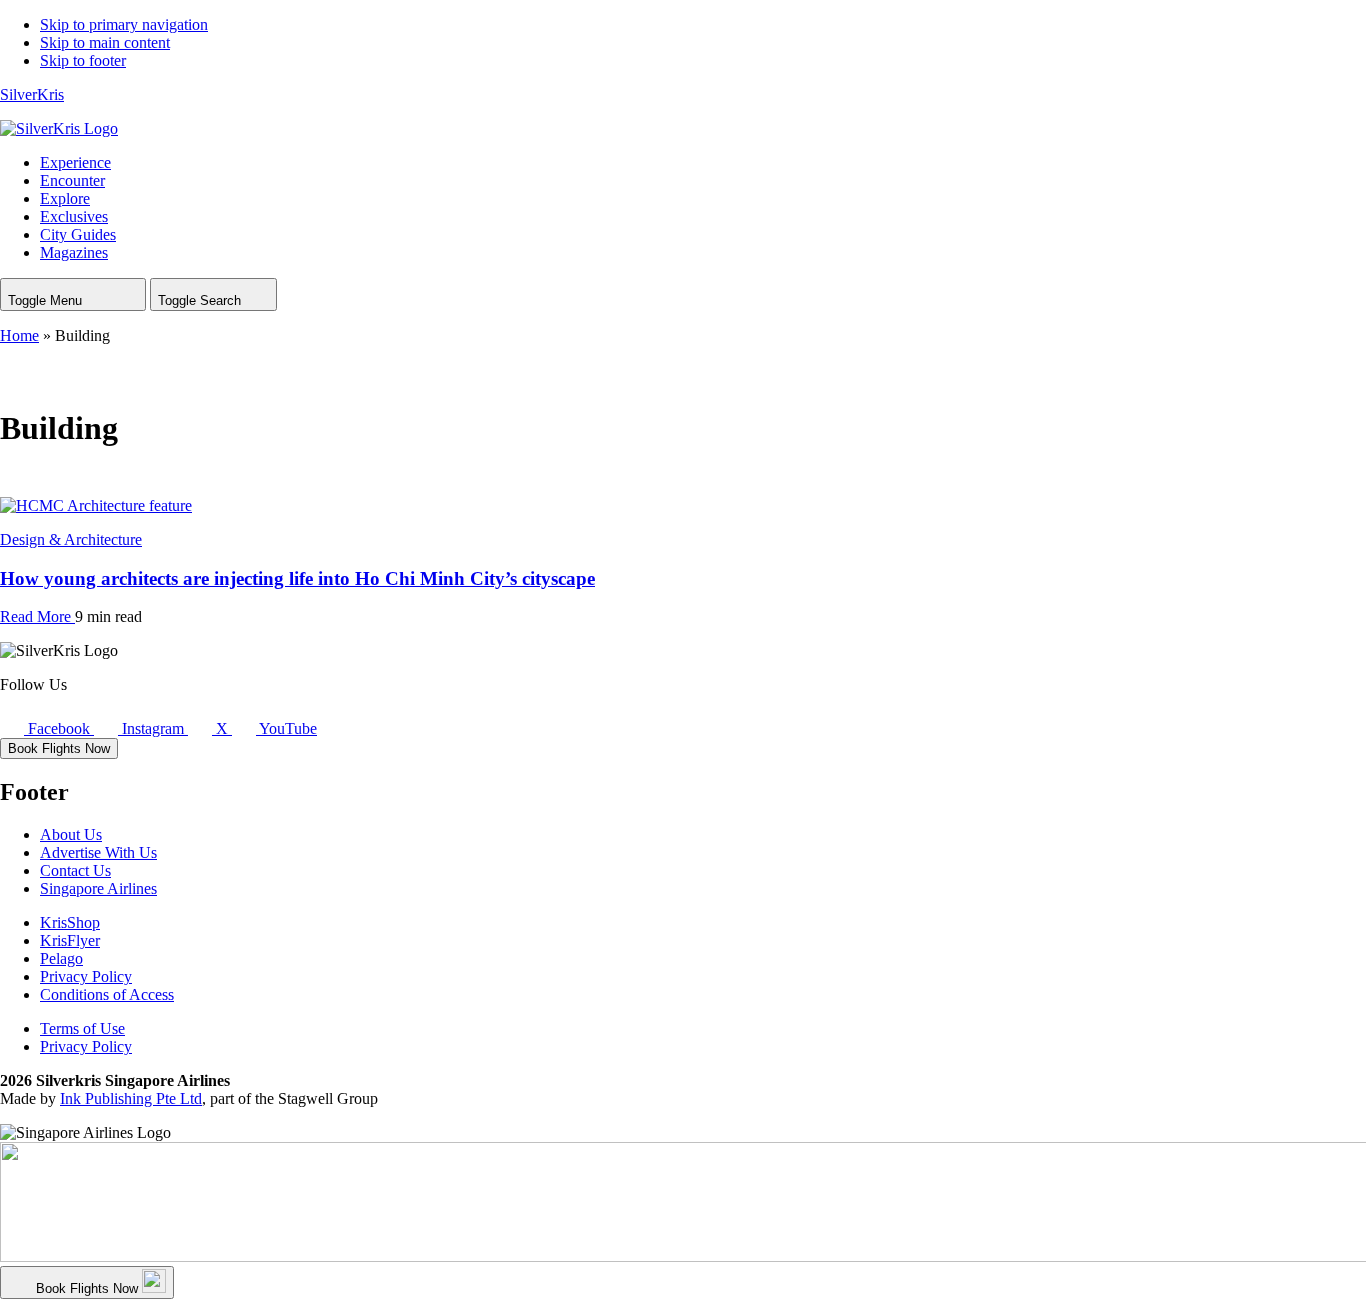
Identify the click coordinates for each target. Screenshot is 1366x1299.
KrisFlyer (70, 940)
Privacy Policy (86, 976)
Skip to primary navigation (124, 24)
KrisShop (70, 922)
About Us (71, 834)
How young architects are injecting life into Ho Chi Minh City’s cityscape (297, 578)
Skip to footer (83, 60)
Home (19, 335)
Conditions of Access (107, 994)
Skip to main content (105, 42)
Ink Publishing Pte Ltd (131, 1098)
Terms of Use (82, 1028)
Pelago (61, 958)
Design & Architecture (71, 539)
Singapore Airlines (98, 888)
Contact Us (75, 870)
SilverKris (32, 94)
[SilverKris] (59, 128)
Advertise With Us (98, 852)
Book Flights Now (59, 748)
